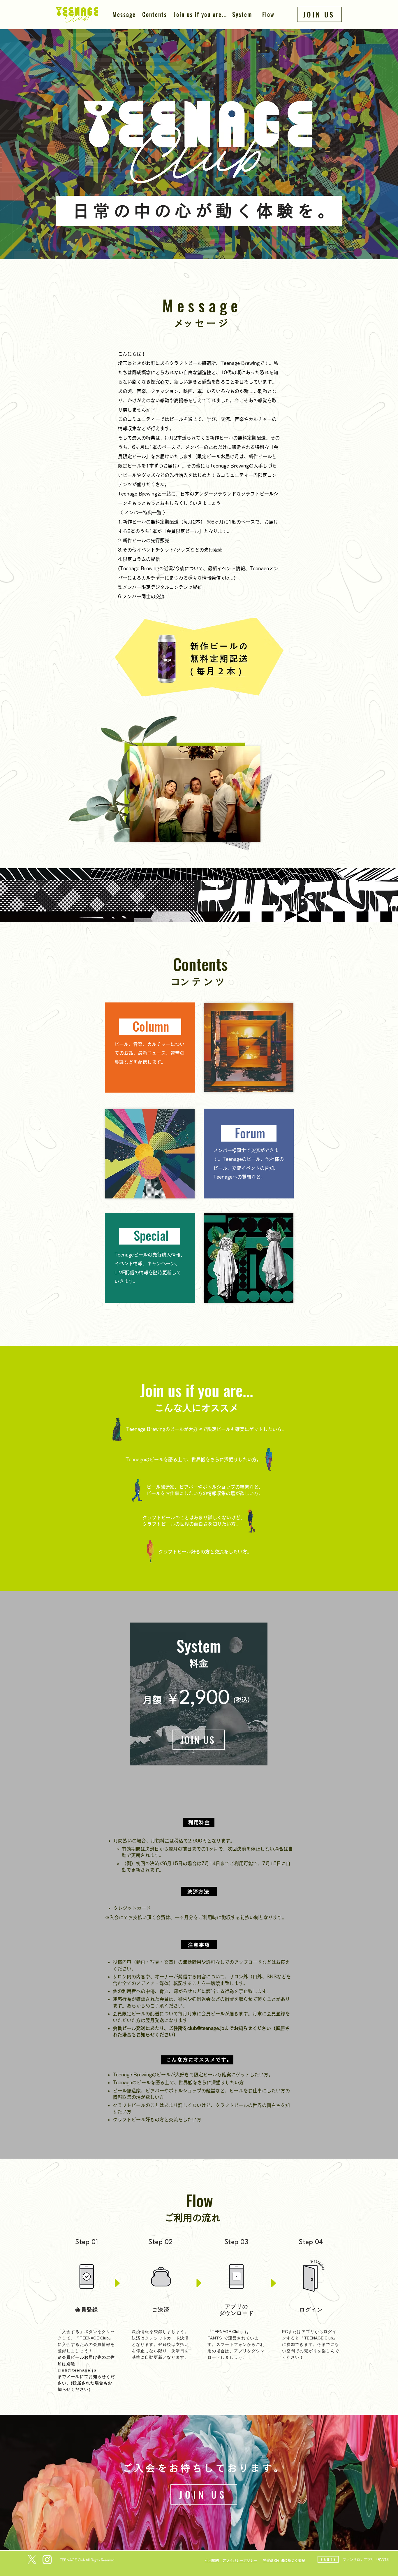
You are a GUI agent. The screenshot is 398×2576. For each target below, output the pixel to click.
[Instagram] (47, 2559)
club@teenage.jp (206, 2028)
